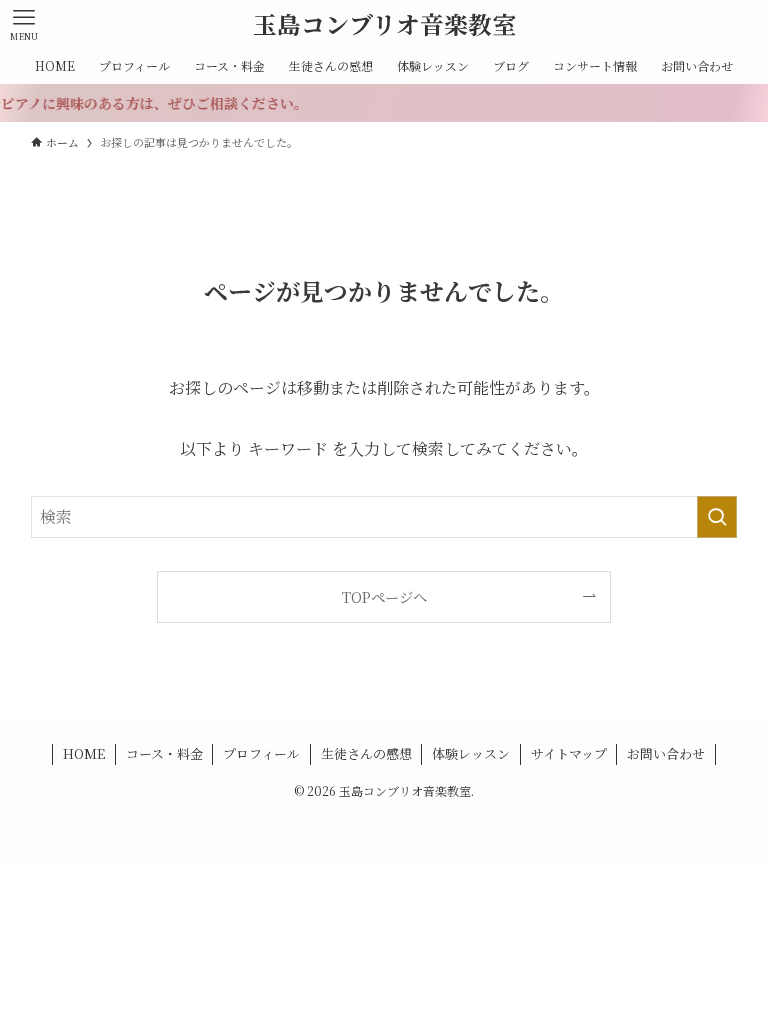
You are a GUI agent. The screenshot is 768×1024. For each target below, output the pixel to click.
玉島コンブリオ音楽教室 (384, 24)
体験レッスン (471, 753)
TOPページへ (384, 596)
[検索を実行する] (717, 517)
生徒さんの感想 (366, 753)
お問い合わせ (666, 753)
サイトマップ (569, 753)
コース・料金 (164, 753)
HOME (84, 753)
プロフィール (261, 753)
